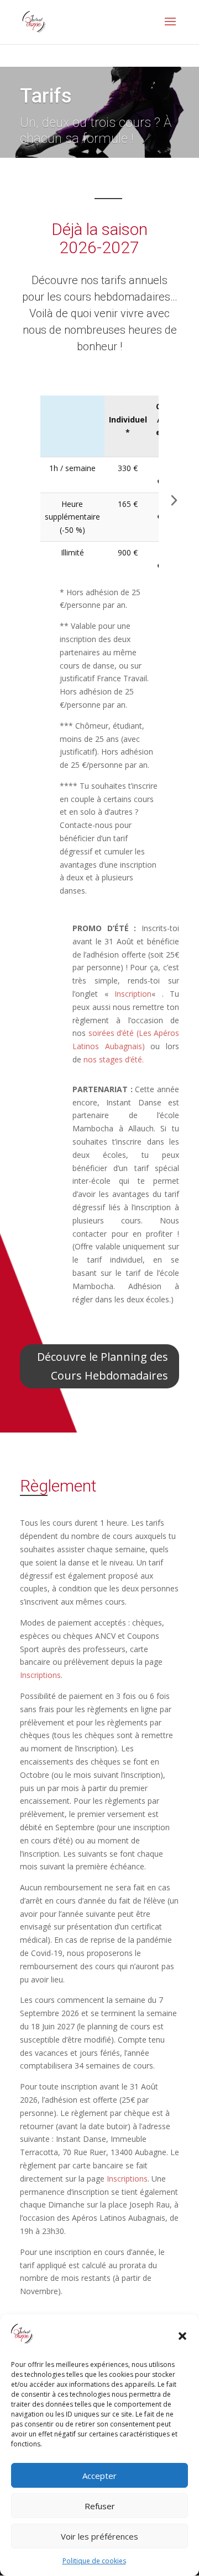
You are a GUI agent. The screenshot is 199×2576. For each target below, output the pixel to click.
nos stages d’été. (114, 1059)
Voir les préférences (99, 2536)
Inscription (133, 994)
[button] (182, 2336)
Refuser (100, 2506)
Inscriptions (40, 1675)
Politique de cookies (94, 2561)
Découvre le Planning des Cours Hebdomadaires (103, 1366)
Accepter (99, 2476)
